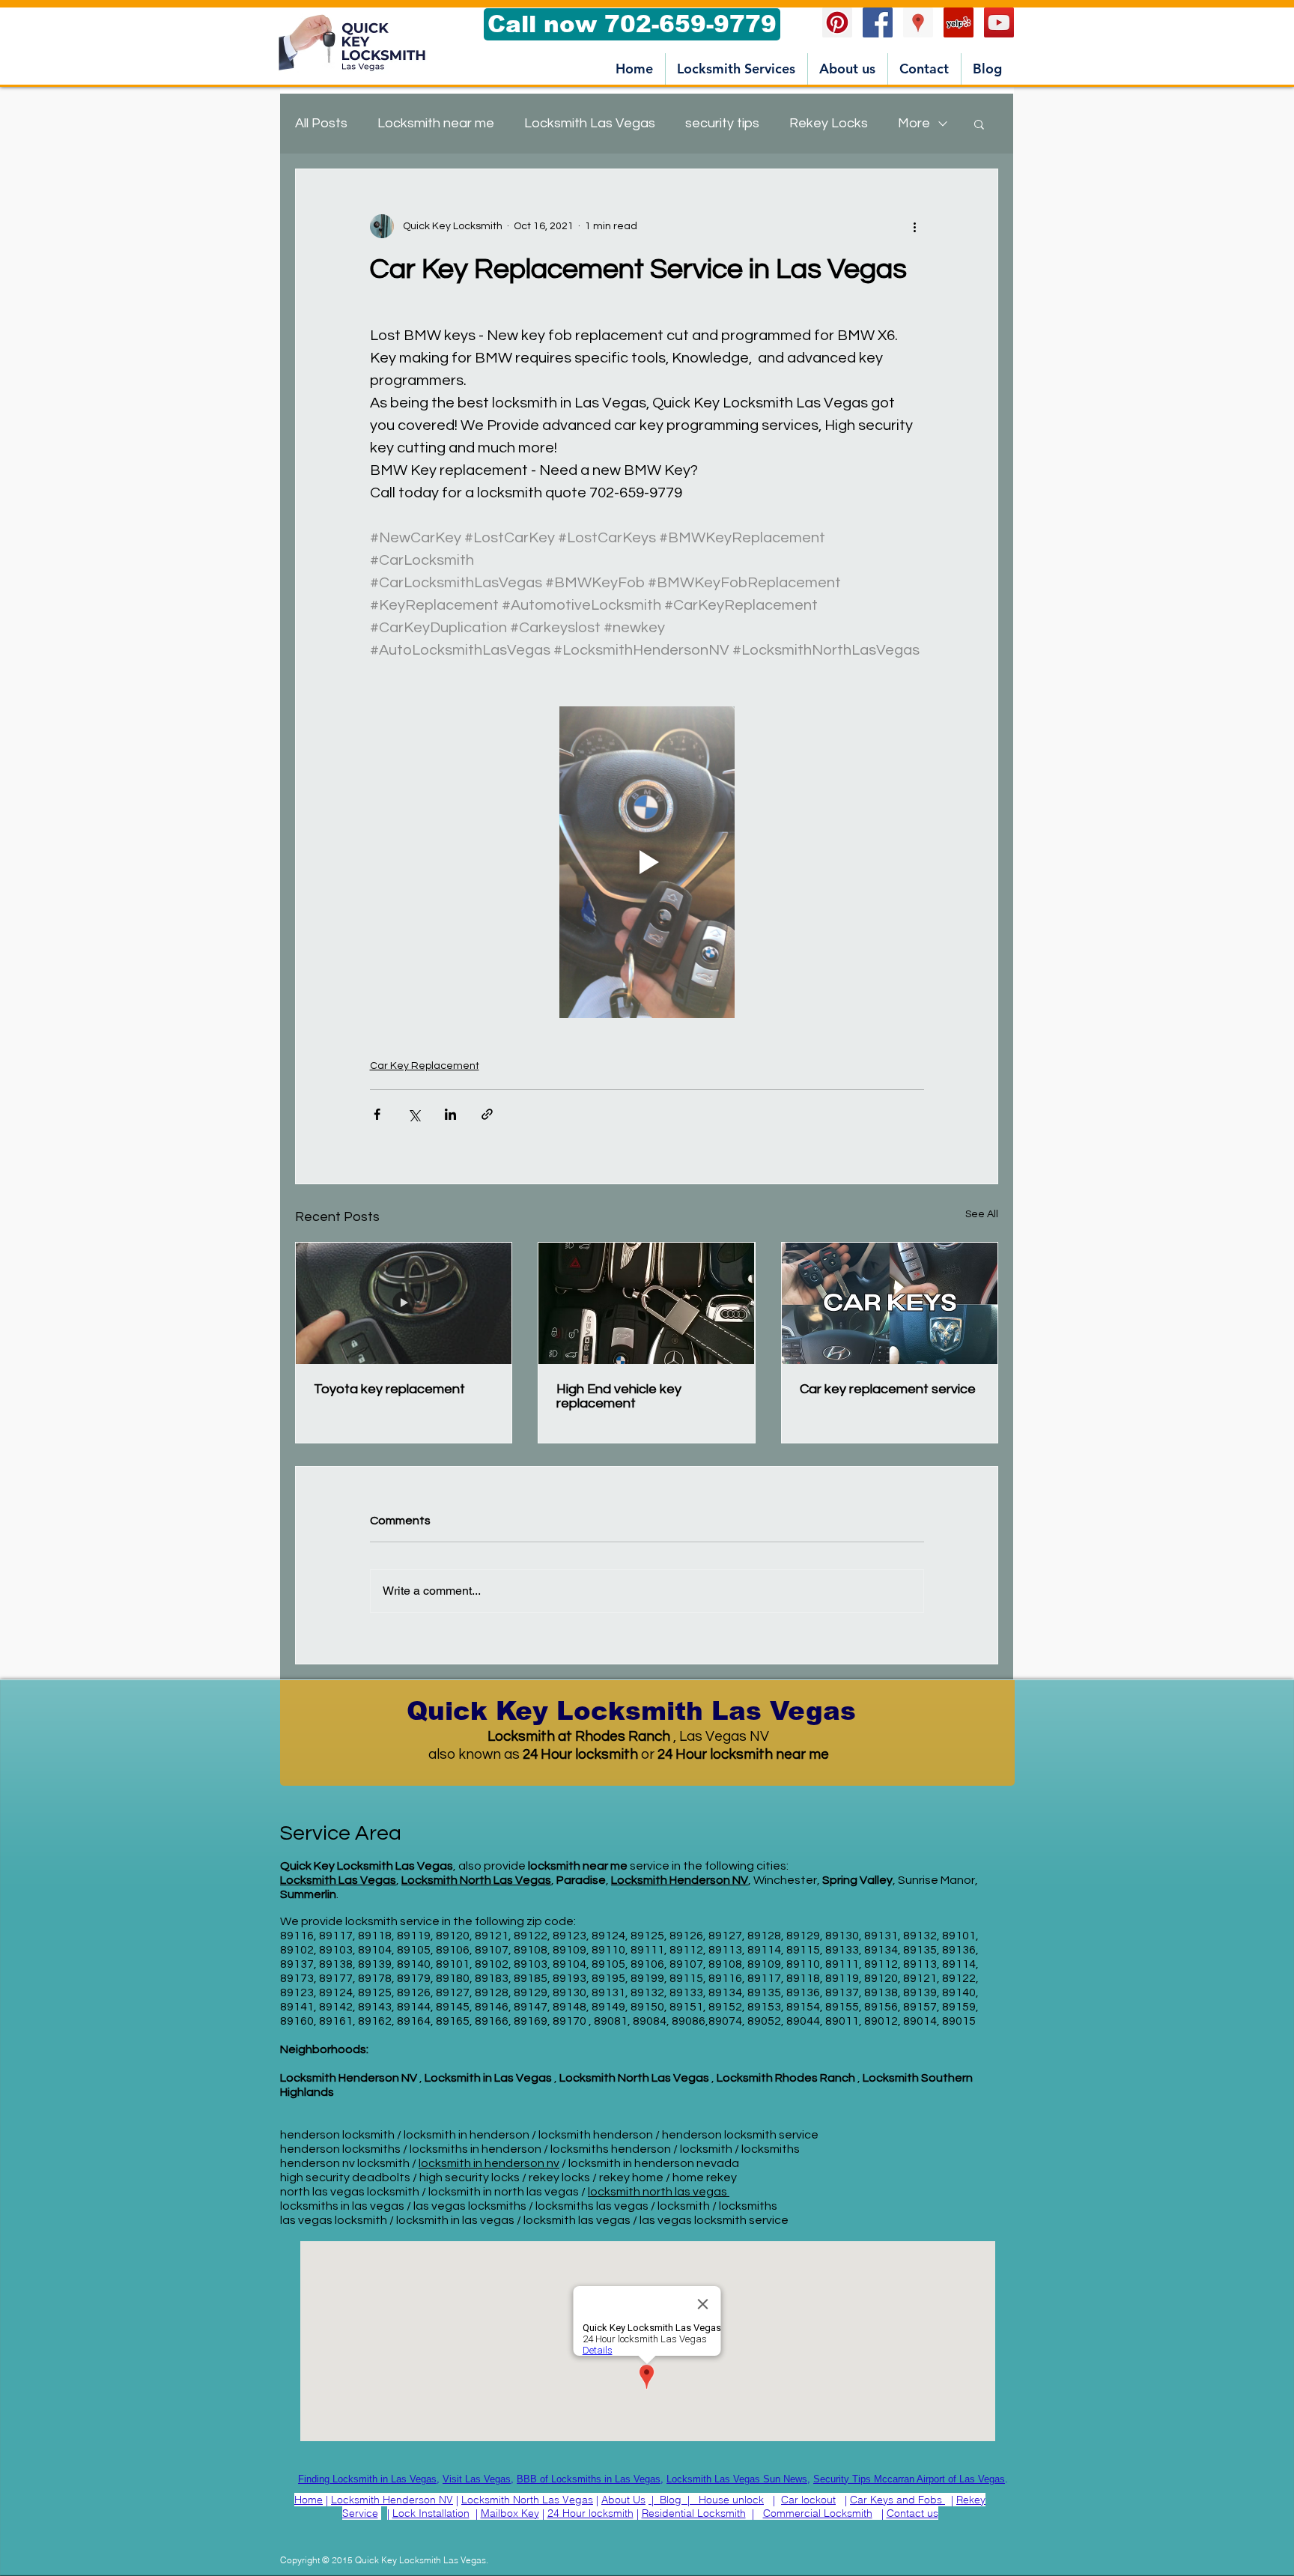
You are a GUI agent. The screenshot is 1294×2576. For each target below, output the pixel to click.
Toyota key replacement (389, 1389)
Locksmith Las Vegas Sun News (737, 2479)
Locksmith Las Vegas (590, 123)
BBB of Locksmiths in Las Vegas (589, 2479)
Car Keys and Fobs (896, 2500)
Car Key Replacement (425, 1066)
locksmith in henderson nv (489, 2163)
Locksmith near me (436, 123)
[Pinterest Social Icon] (837, 22)
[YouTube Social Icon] (999, 22)
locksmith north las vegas (659, 2192)
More (914, 123)
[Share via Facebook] (377, 1114)
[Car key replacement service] (890, 1303)
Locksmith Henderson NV (392, 2500)
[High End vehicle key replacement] (646, 1303)
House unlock (731, 2500)
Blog (671, 2500)
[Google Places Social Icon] (918, 22)
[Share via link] (487, 1114)
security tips (722, 123)
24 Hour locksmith (590, 2513)
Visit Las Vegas (477, 2479)
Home (309, 2500)
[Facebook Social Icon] (878, 22)
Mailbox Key (510, 2513)
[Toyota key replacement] (404, 1303)
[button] (736, 69)
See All (982, 1214)
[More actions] (915, 226)
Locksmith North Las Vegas (476, 1880)
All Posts (321, 123)
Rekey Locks (829, 123)
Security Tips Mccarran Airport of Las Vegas (909, 2479)
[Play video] (647, 862)
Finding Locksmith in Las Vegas (367, 2479)
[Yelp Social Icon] (959, 22)
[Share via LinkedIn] (450, 1114)
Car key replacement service (888, 1389)
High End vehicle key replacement (619, 1396)
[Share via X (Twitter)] (414, 1114)
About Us (623, 2500)
